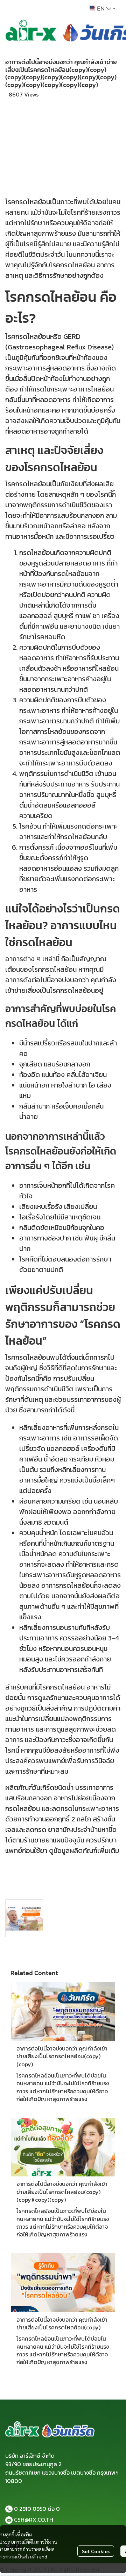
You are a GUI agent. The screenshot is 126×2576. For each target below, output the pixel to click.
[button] (103, 8)
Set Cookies (96, 2551)
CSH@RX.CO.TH (34, 2520)
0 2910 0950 (30, 2509)
